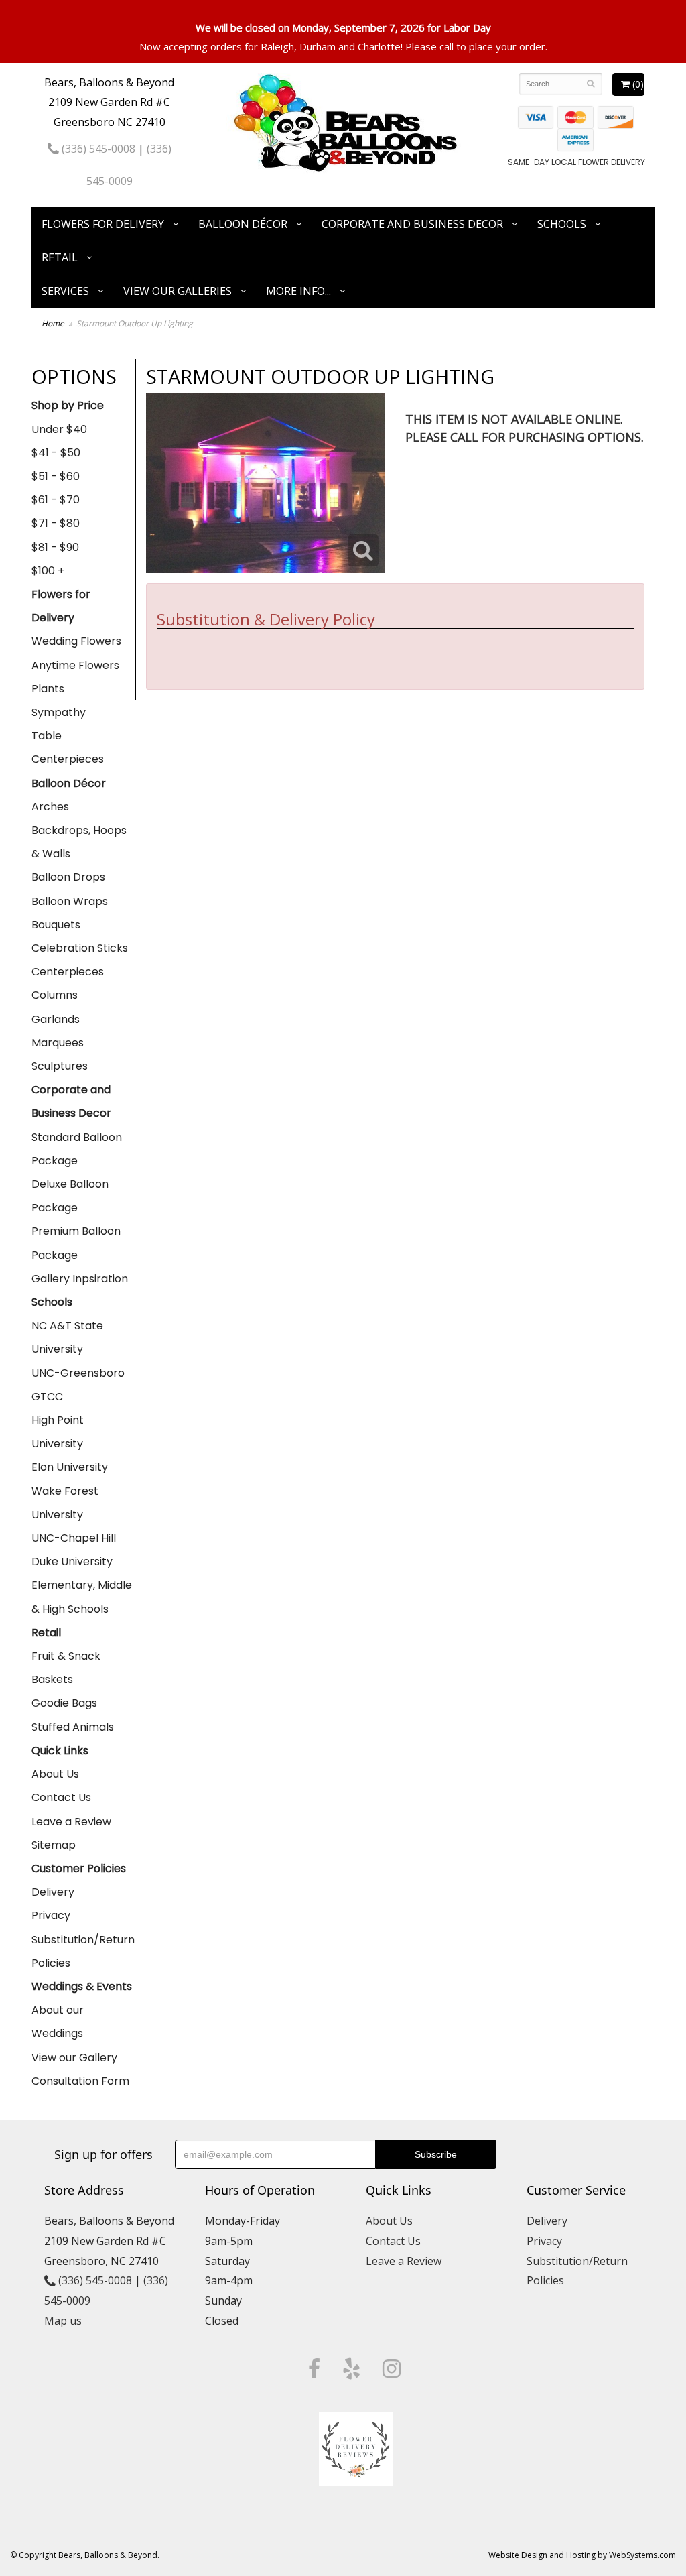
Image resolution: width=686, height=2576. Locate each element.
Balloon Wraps (70, 901)
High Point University (58, 1432)
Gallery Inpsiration (80, 1279)
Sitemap (54, 1845)
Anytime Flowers (75, 665)
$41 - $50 (56, 453)
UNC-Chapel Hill (74, 1538)
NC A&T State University (67, 1337)
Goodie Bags (64, 1703)
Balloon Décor (243, 224)
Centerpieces (68, 972)
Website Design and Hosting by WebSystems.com (582, 2555)
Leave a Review (71, 1822)
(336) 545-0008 (97, 149)
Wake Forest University (65, 1503)
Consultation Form (80, 2081)
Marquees (58, 1043)
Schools (562, 224)
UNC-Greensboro (78, 1373)
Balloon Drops (68, 877)
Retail (60, 257)
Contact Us (61, 1797)
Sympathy (59, 712)
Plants (48, 689)
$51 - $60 (56, 476)
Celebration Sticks (80, 948)
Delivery (53, 1892)
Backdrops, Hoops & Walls (79, 842)
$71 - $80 (56, 523)
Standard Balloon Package (77, 1149)
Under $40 (59, 429)
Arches (50, 807)
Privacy (51, 1915)
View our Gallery (74, 2058)
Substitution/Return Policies (83, 1951)
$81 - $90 (55, 547)
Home (53, 323)
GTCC (47, 1397)
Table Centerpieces (68, 747)
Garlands (56, 1019)
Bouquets (56, 925)
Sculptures (60, 1066)
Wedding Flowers (76, 641)
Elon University (70, 1467)
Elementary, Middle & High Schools (82, 1597)
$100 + (48, 571)
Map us (63, 2321)
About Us (55, 1774)
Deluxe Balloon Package (70, 1196)
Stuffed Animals (73, 1727)
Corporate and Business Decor (412, 224)
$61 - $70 (56, 500)
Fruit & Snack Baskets (66, 1668)
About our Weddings (58, 2022)
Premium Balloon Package (76, 1243)
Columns (55, 995)
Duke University (72, 1561)
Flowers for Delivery (103, 224)
